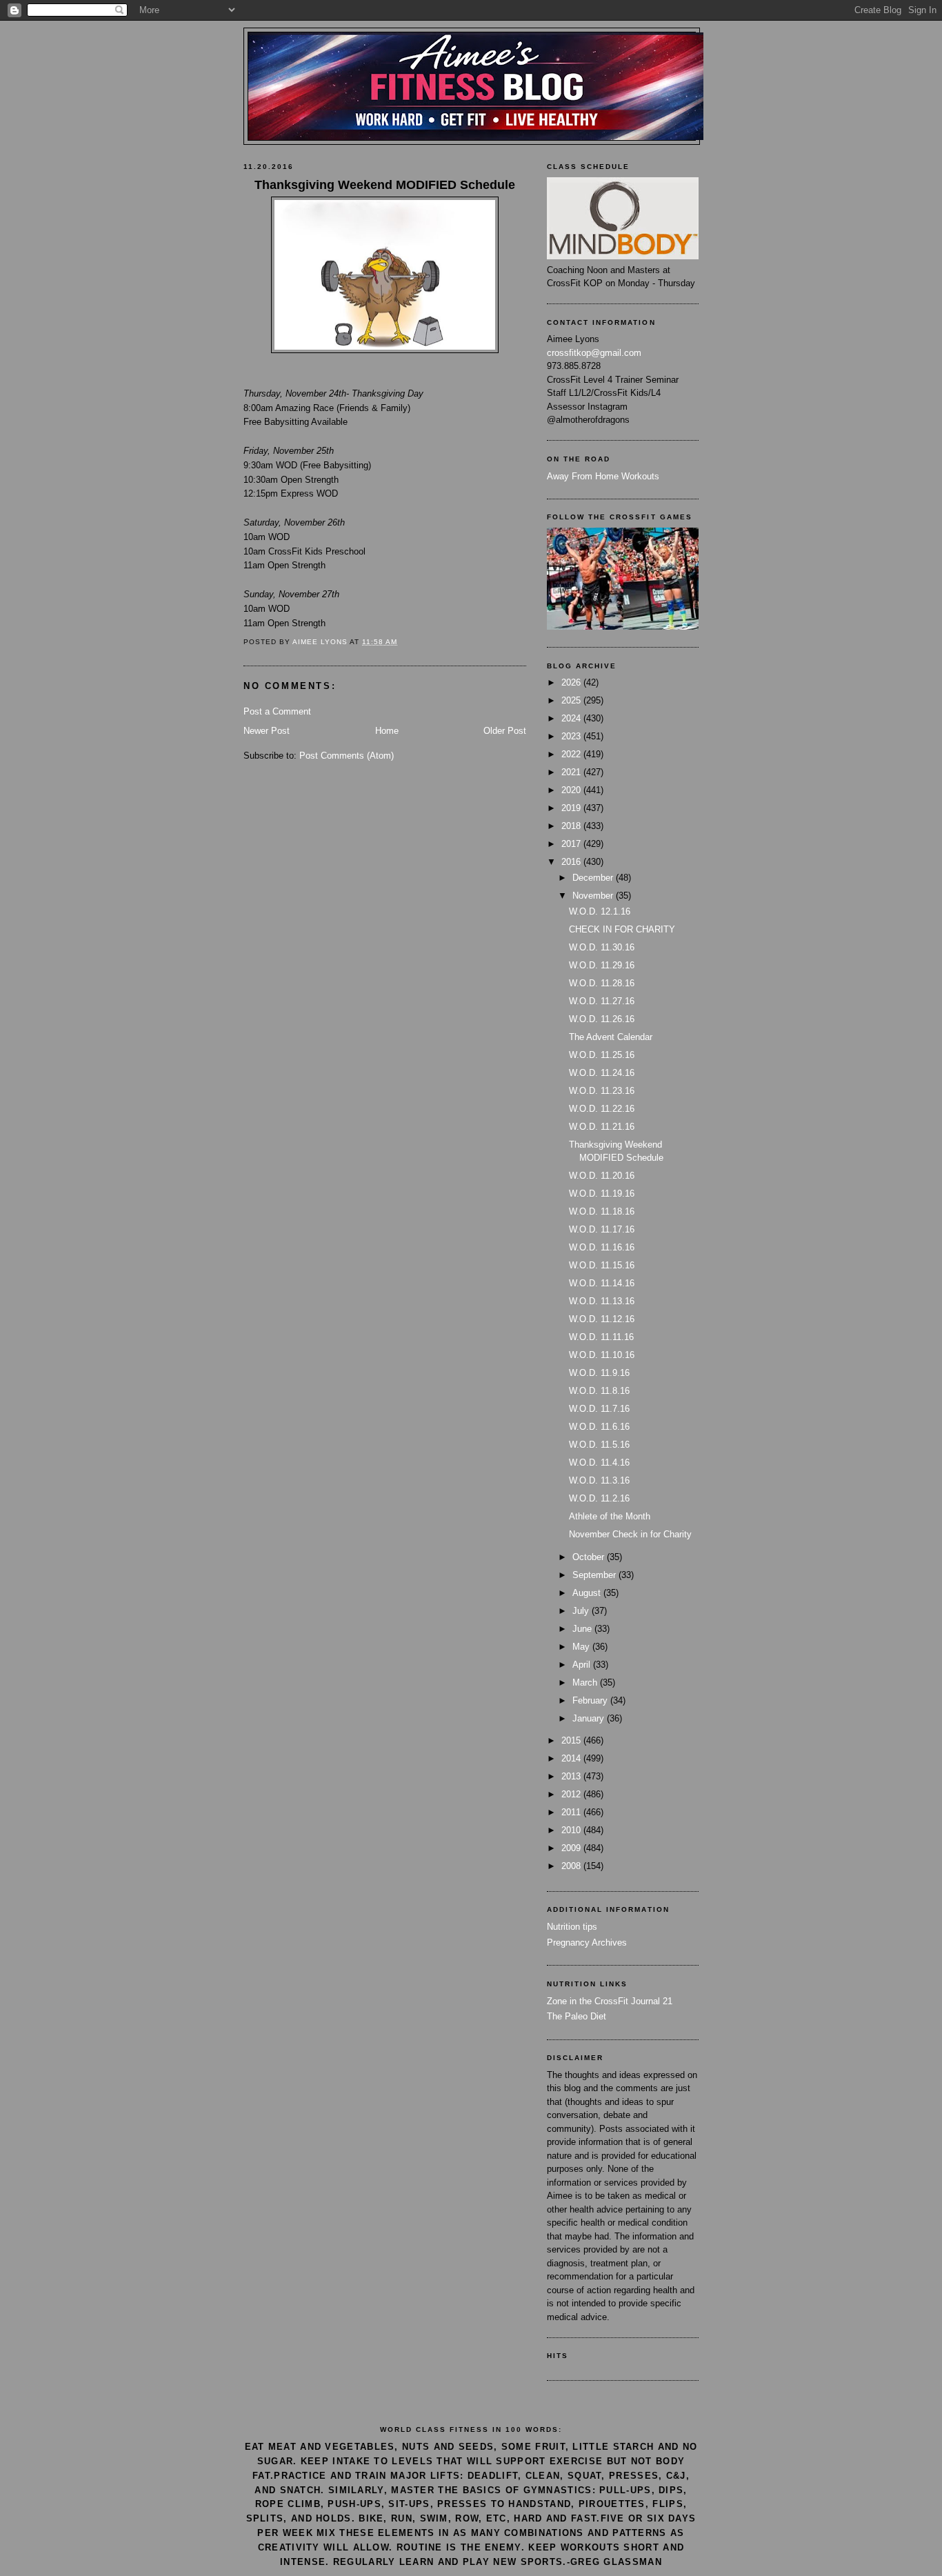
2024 (572, 718)
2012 (572, 1794)
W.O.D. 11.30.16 (602, 947)
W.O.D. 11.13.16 (602, 1301)
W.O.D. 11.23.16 (602, 1091)
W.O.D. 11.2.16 (599, 1498)
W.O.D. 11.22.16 (602, 1109)
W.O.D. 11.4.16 (599, 1462)
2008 (572, 1866)
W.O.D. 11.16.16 (602, 1247)
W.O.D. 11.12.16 (602, 1319)
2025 (572, 700)
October (590, 1557)
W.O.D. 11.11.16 (601, 1337)
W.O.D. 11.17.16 (602, 1229)
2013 (572, 1776)
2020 (572, 790)
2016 (572, 862)
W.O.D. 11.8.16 (599, 1391)
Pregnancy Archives (587, 1943)
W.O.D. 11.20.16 (602, 1176)
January (590, 1718)
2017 (572, 844)
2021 (572, 772)
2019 (572, 808)
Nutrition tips (572, 1927)
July (582, 1611)
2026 (572, 682)
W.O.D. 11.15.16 (602, 1265)
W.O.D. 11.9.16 (599, 1373)
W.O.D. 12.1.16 (600, 911)
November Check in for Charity (630, 1534)
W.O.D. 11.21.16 (602, 1127)
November (594, 896)
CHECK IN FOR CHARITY (622, 929)
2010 (572, 1830)
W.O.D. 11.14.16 (602, 1283)
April (583, 1665)
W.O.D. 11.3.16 (599, 1480)
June (583, 1629)
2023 (572, 736)
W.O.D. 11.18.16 (602, 1211)
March (586, 1683)
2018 (572, 826)
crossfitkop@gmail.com (594, 353)
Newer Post (267, 731)
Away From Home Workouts (603, 476)
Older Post (505, 731)
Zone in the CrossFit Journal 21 (610, 2001)
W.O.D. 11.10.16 (602, 1355)
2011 (572, 1812)
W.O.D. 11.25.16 (602, 1055)
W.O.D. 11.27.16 (602, 1001)
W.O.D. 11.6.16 (599, 1427)
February (591, 1700)
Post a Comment (277, 711)
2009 (572, 1848)
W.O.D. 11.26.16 (602, 1019)
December (594, 878)
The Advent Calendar (611, 1037)
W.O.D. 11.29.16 (602, 965)
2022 (572, 754)
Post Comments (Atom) (347, 756)
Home (387, 731)
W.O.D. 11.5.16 (599, 1445)
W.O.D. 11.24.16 (602, 1073)
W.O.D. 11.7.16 (599, 1409)
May (582, 1647)
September (595, 1575)
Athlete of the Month (610, 1516)
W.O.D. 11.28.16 (602, 983)
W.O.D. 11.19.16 (602, 1194)
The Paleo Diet (577, 2016)
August (588, 1593)
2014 (572, 1758)
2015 (572, 1740)
